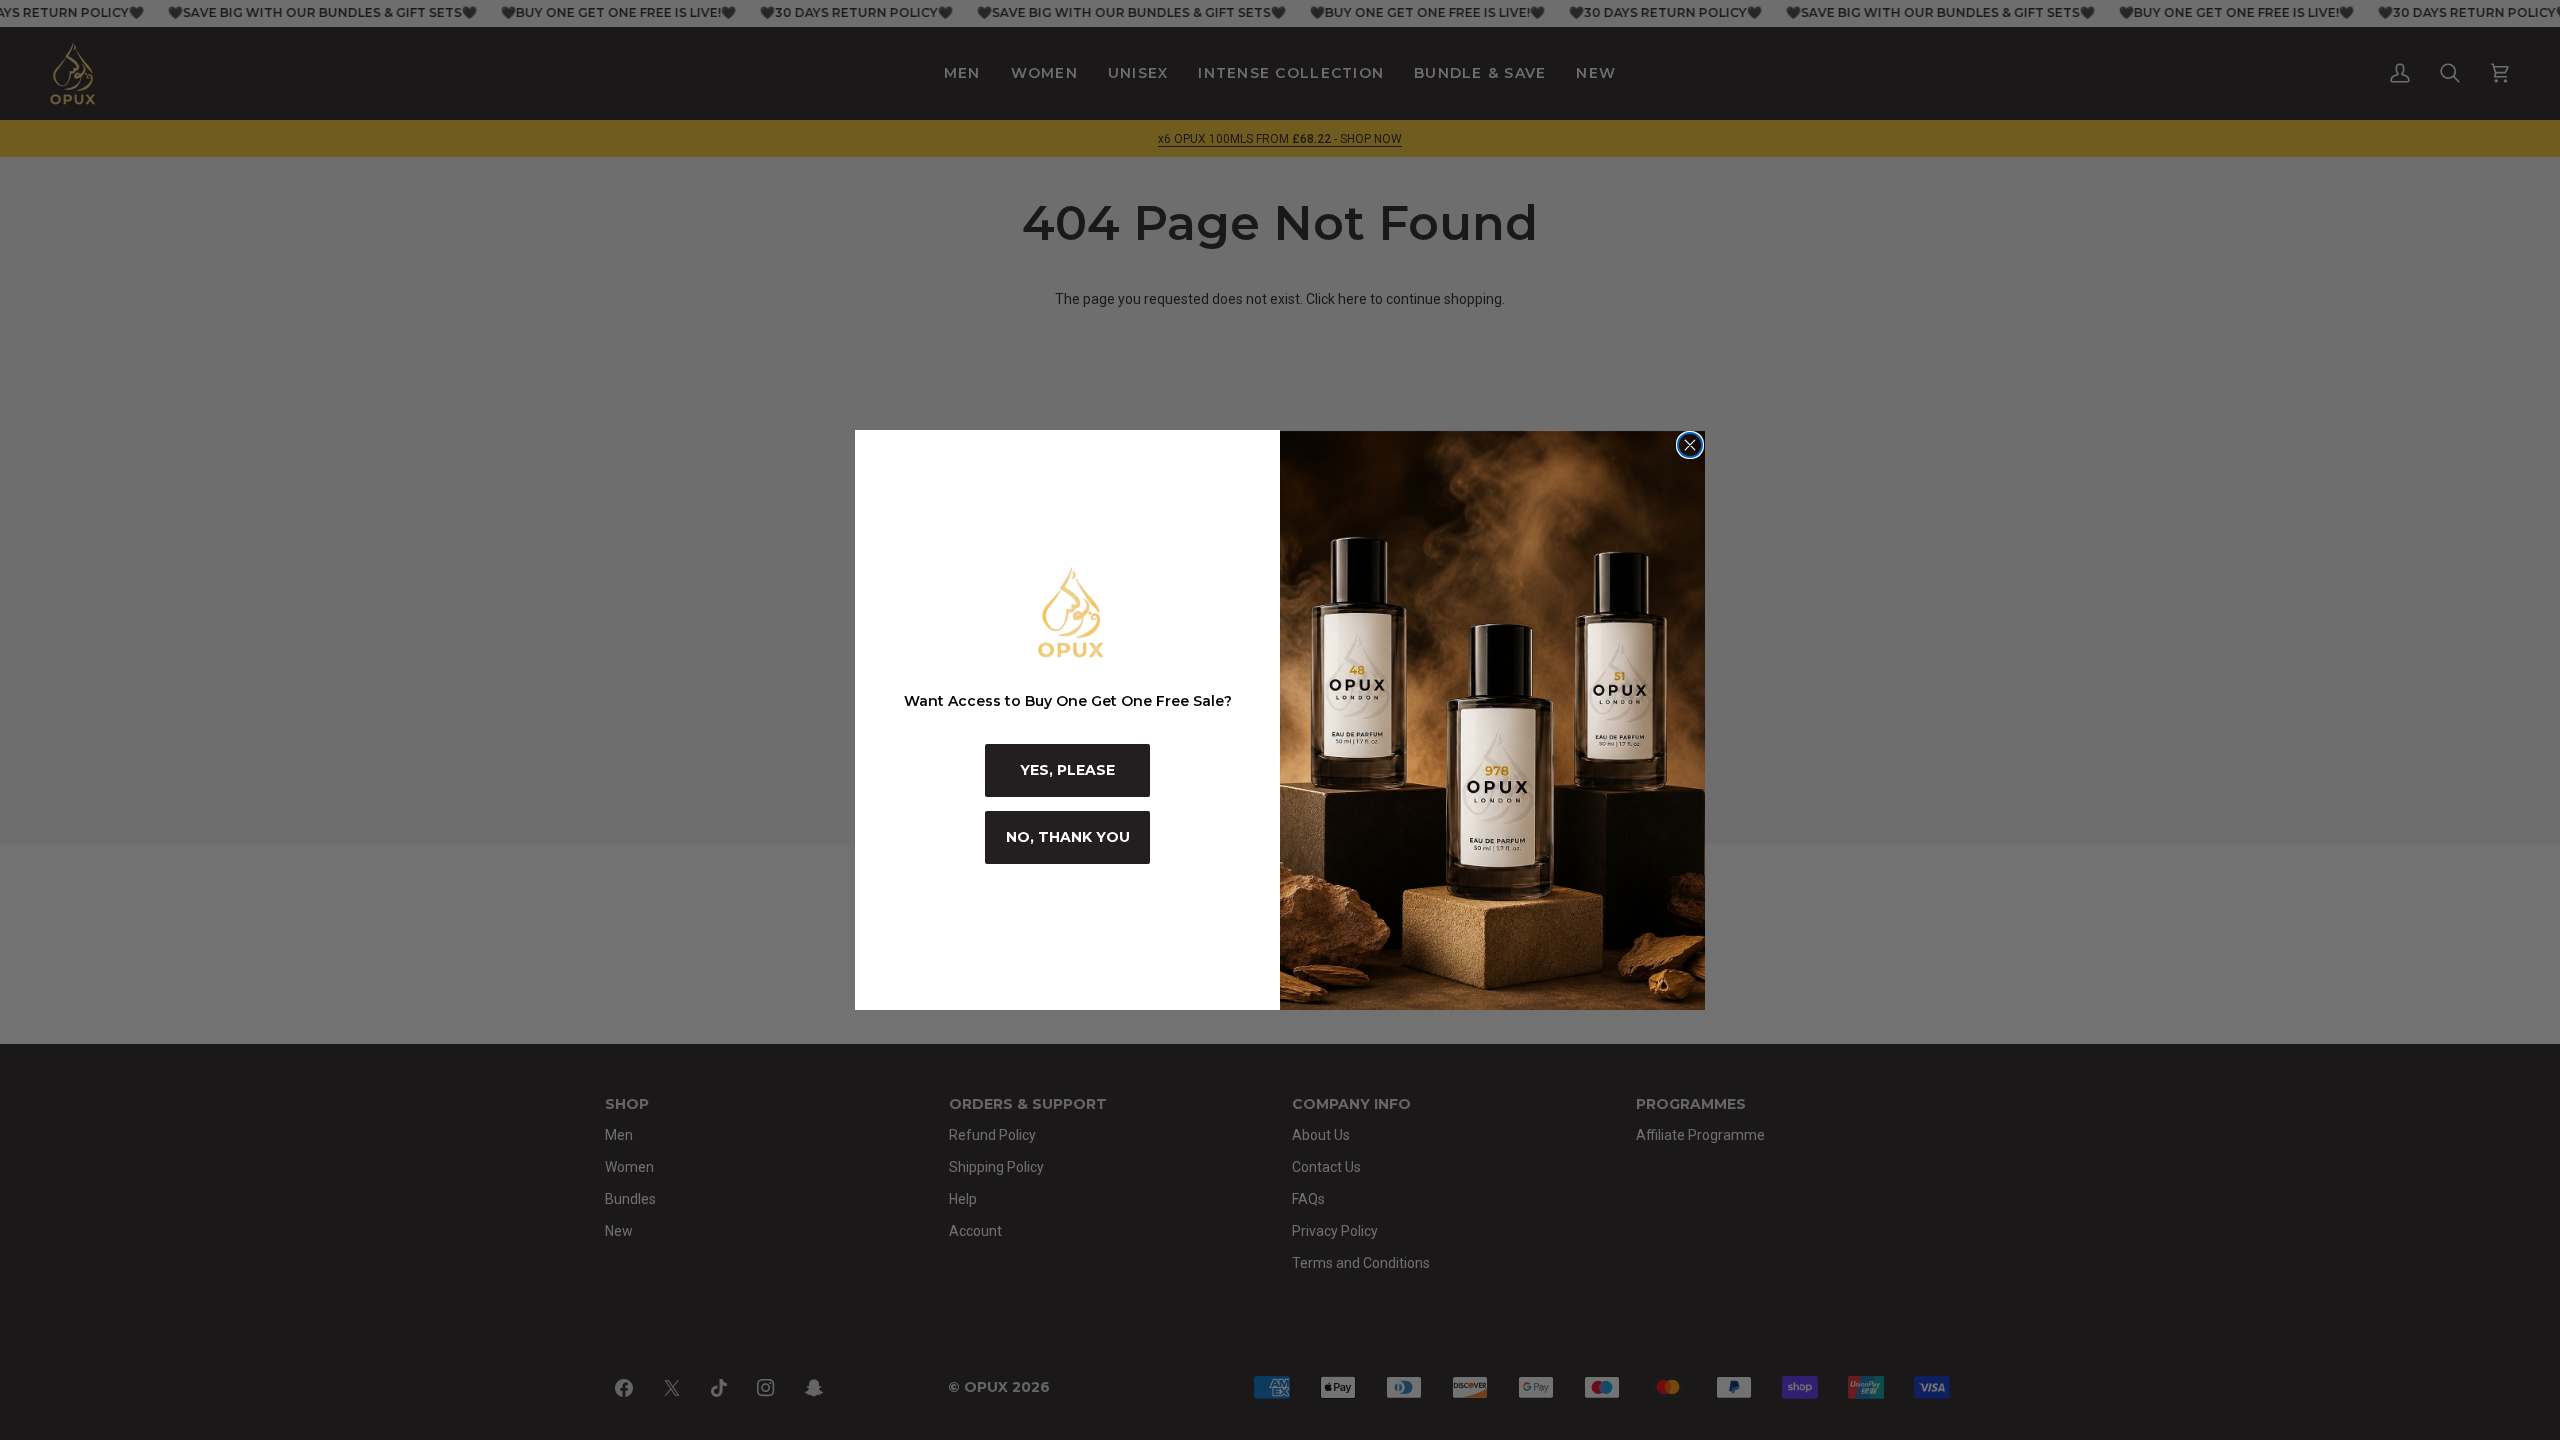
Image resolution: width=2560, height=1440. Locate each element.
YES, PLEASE (1067, 770)
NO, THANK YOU (1068, 837)
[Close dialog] (1690, 445)
